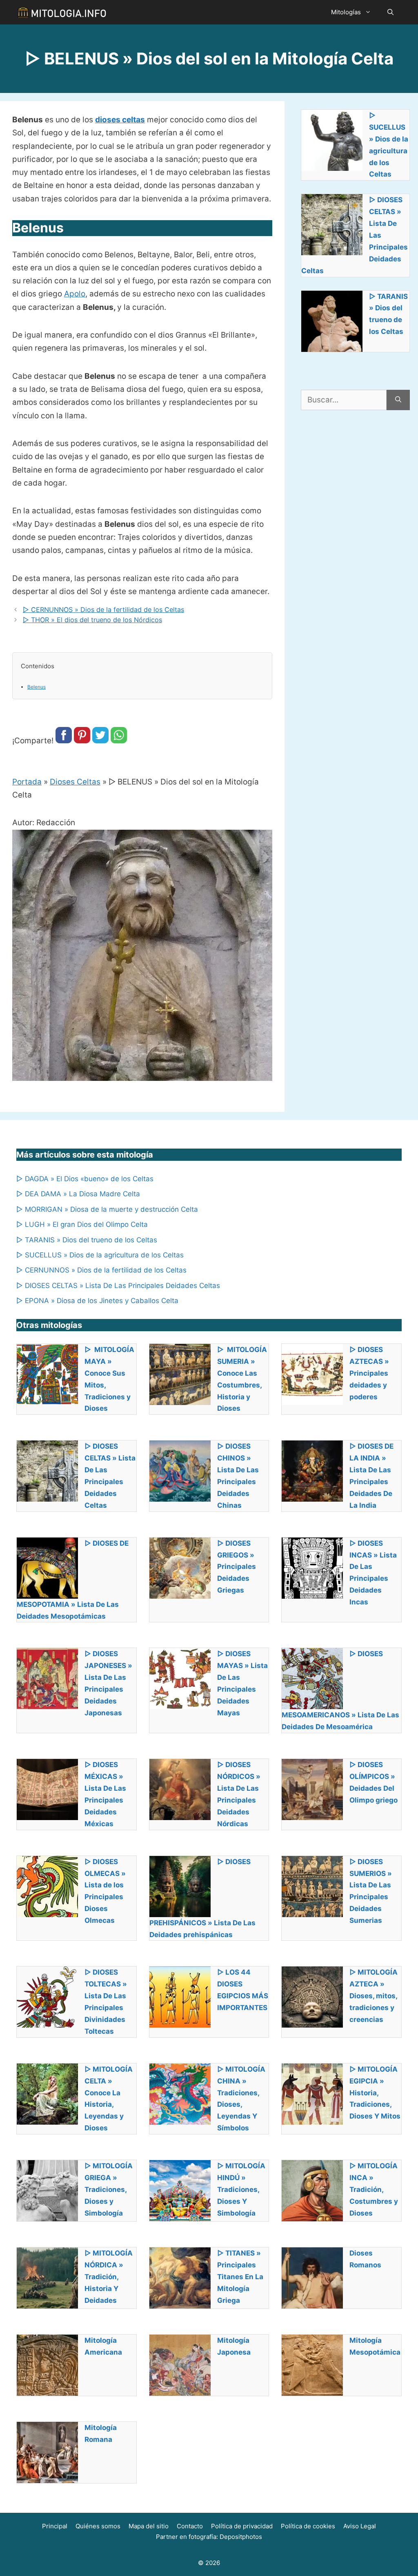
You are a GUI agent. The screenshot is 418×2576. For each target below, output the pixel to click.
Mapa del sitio (149, 2526)
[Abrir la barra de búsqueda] (390, 12)
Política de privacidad (242, 2526)
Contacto (190, 2526)
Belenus (37, 687)
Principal (55, 2526)
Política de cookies (308, 2526)
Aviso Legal (360, 2526)
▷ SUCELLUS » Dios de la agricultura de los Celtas (100, 1255)
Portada (27, 782)
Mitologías (346, 12)
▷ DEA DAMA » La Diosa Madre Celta (78, 1194)
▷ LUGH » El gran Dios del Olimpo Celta (82, 1224)
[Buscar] (398, 400)
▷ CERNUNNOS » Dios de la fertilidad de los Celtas (103, 610)
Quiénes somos (98, 2526)
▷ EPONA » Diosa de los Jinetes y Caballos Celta (97, 1301)
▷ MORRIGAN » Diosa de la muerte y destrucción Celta (107, 1209)
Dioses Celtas (75, 782)
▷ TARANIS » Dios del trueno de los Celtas (87, 1240)
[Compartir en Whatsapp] (119, 741)
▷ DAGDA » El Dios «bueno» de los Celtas (86, 1179)
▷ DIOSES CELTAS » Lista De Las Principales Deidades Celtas (118, 1286)
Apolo (75, 294)
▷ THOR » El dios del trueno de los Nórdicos (92, 620)
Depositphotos (241, 2537)
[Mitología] (62, 12)
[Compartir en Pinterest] (82, 741)
